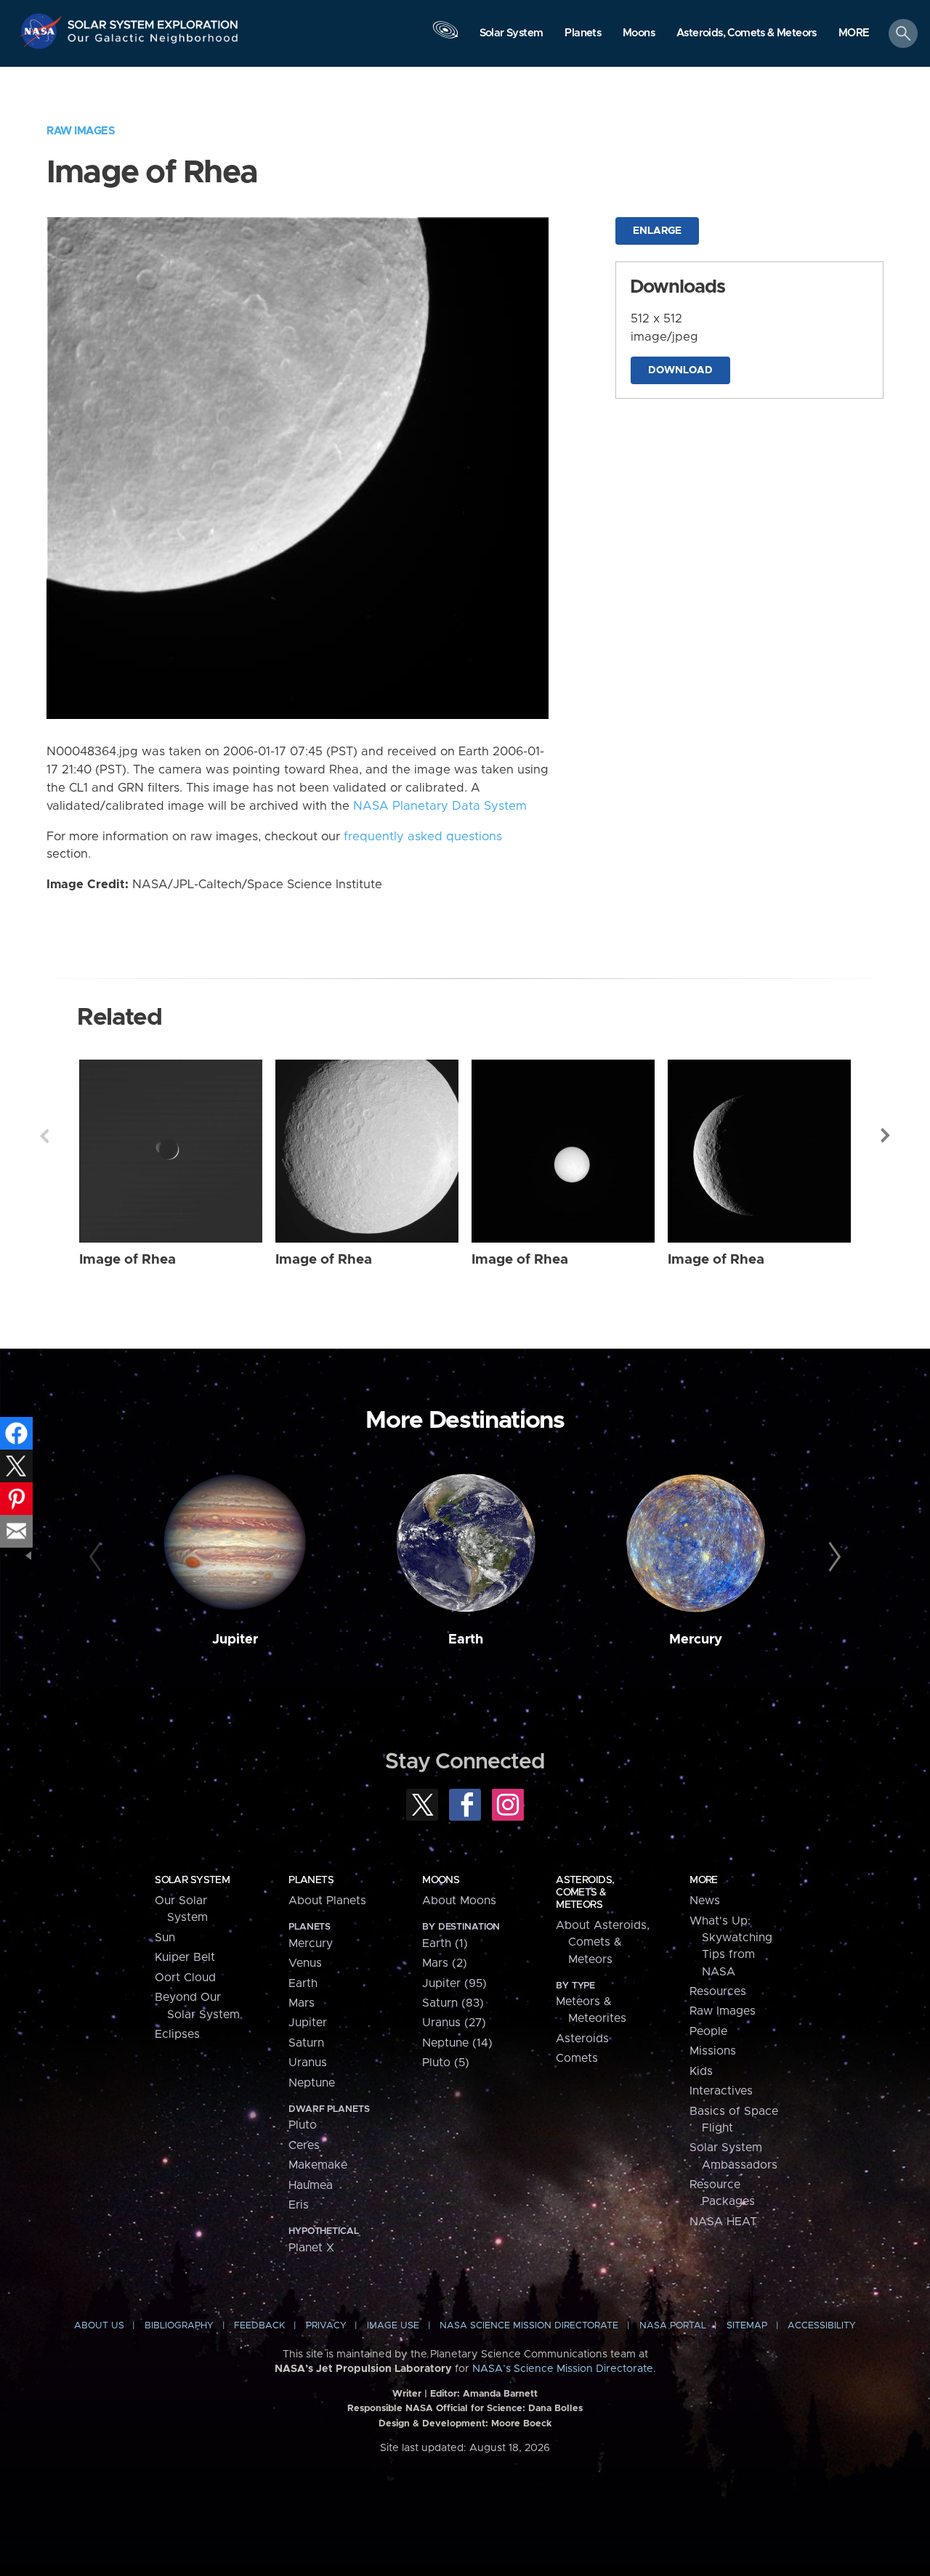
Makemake (318, 2165)
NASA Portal (673, 2326)
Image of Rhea (128, 1260)
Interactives (721, 2091)
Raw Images (81, 131)
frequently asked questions (423, 837)
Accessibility (822, 2326)
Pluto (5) (446, 2063)
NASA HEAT (723, 2222)
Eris (299, 2205)
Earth (466, 1640)
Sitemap (747, 2326)
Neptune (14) (457, 2043)
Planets (311, 1880)
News (705, 1901)
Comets (577, 2058)
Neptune (312, 2083)
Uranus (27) (454, 2023)
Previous (44, 1136)
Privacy (326, 2326)
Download (680, 370)
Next (886, 1136)
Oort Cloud (185, 1978)
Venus (305, 1963)
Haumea (311, 2185)
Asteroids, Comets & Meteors (585, 1893)
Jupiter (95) (454, 1983)
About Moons (459, 1901)
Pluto (303, 2125)
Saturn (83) (453, 2003)
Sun (165, 1938)
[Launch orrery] (445, 37)
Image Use (393, 2326)
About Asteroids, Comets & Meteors (603, 1942)
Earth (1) (445, 1943)
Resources (718, 1991)
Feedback (259, 2326)
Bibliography (179, 2326)
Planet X (311, 2248)
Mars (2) (445, 1963)
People (708, 2031)
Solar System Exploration (153, 21)
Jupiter (235, 1640)
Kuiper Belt (185, 1957)
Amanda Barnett (500, 2394)
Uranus (308, 2063)
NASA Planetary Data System (440, 806)
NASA (43, 31)
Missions (713, 2051)
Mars (302, 2003)
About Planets (327, 1901)
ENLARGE (657, 231)
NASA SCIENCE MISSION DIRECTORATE (529, 2326)
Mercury (696, 1640)
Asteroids (582, 2039)
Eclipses (177, 2034)
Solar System (192, 1880)
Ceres (304, 2145)
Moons (441, 1880)
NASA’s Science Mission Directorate (563, 2369)
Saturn (306, 2043)
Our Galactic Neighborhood (153, 42)
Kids (701, 2071)
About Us (99, 2326)
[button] (854, 34)
